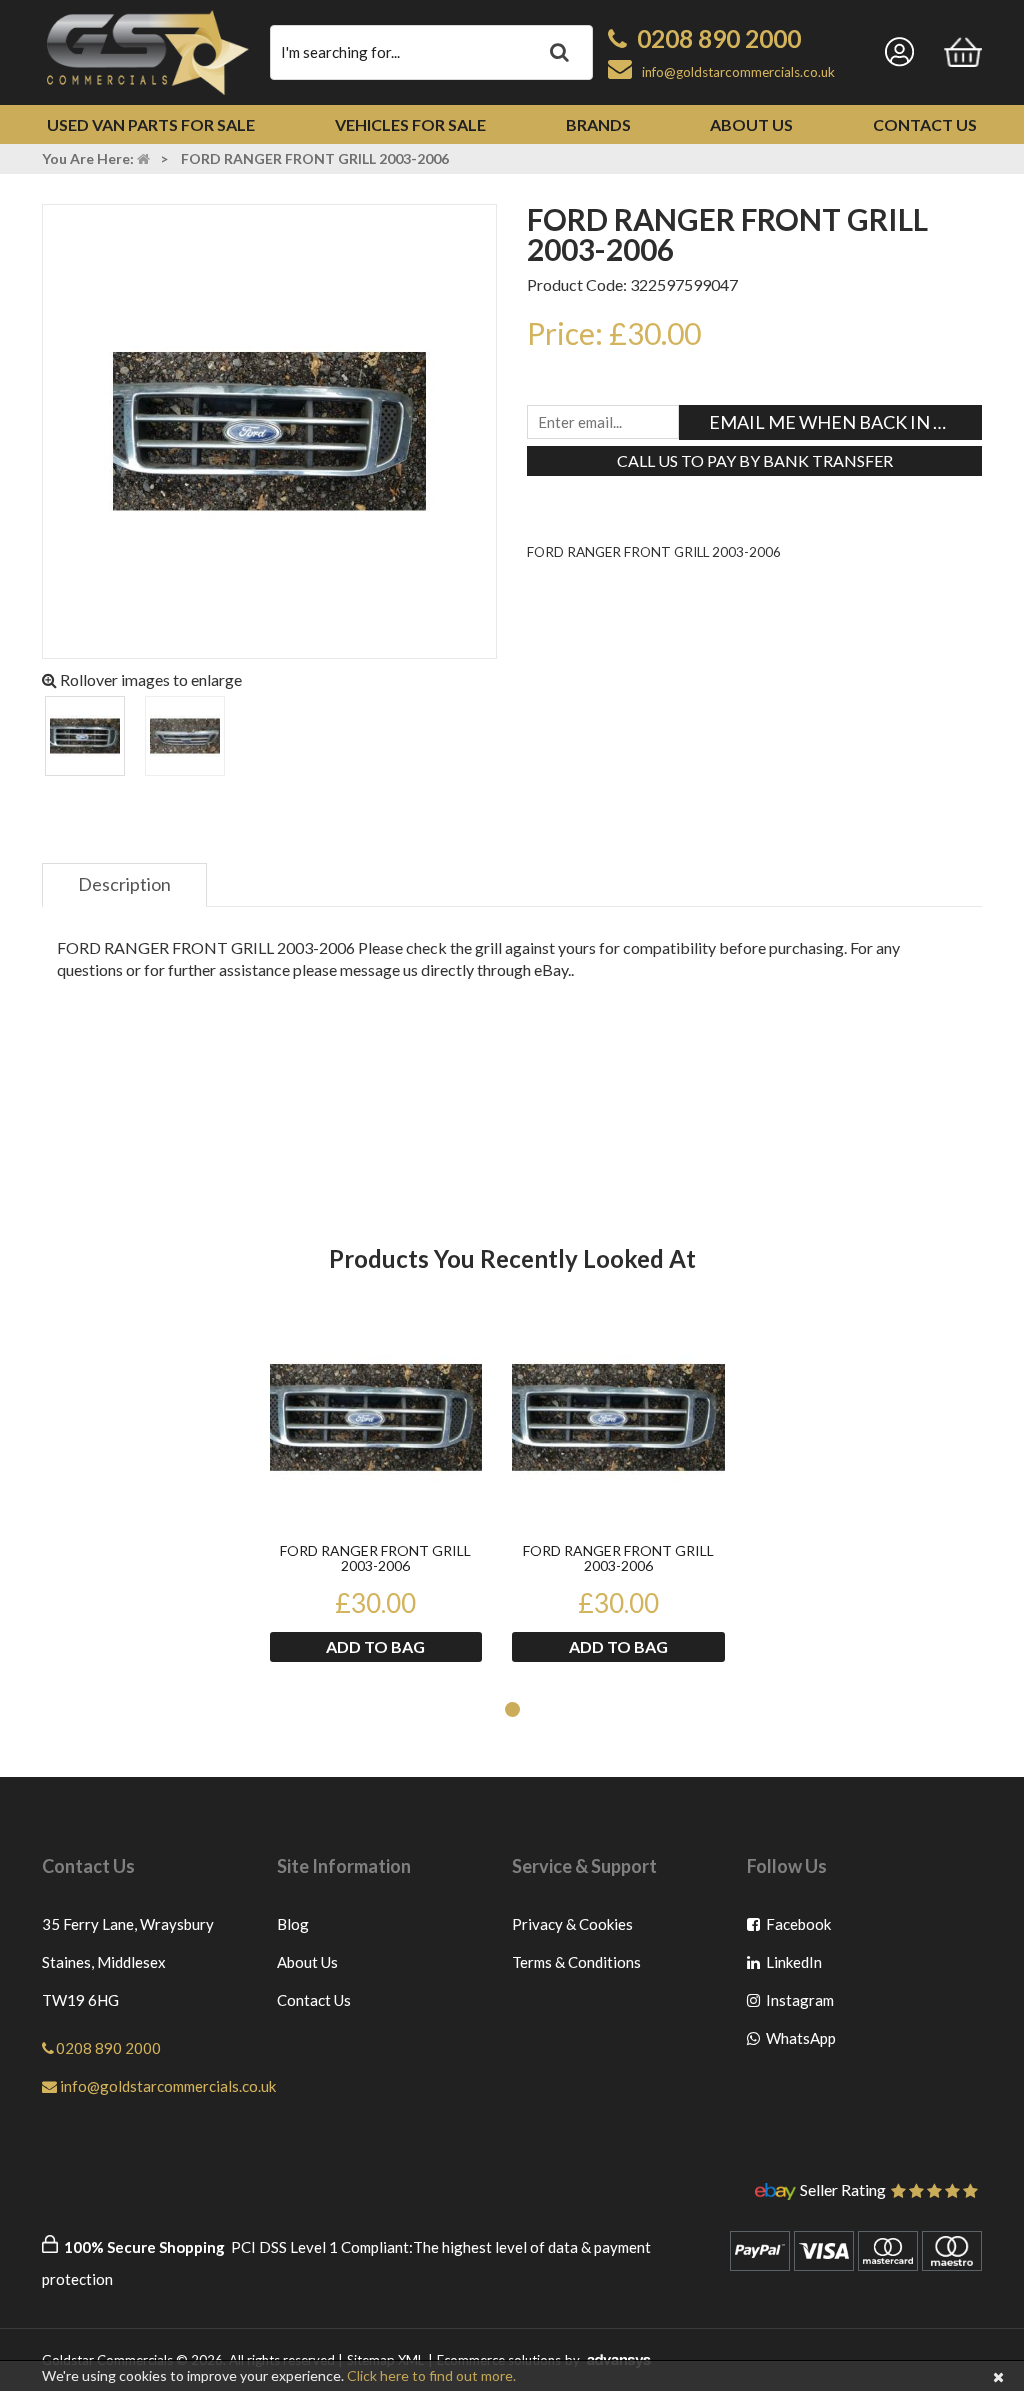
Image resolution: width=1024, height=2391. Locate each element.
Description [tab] (124, 884)
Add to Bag (375, 1646)
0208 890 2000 (719, 38)
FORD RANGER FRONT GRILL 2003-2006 (375, 1558)
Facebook (799, 1928)
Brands (598, 124)
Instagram (799, 2004)
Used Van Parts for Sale (151, 124)
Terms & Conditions (576, 1962)
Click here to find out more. (431, 2375)
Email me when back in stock (845, 422)
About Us (751, 124)
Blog (293, 1924)
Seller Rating (843, 2191)
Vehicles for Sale (410, 124)
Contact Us (925, 124)
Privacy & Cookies (572, 1924)
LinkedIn (799, 1966)
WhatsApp (799, 2042)
